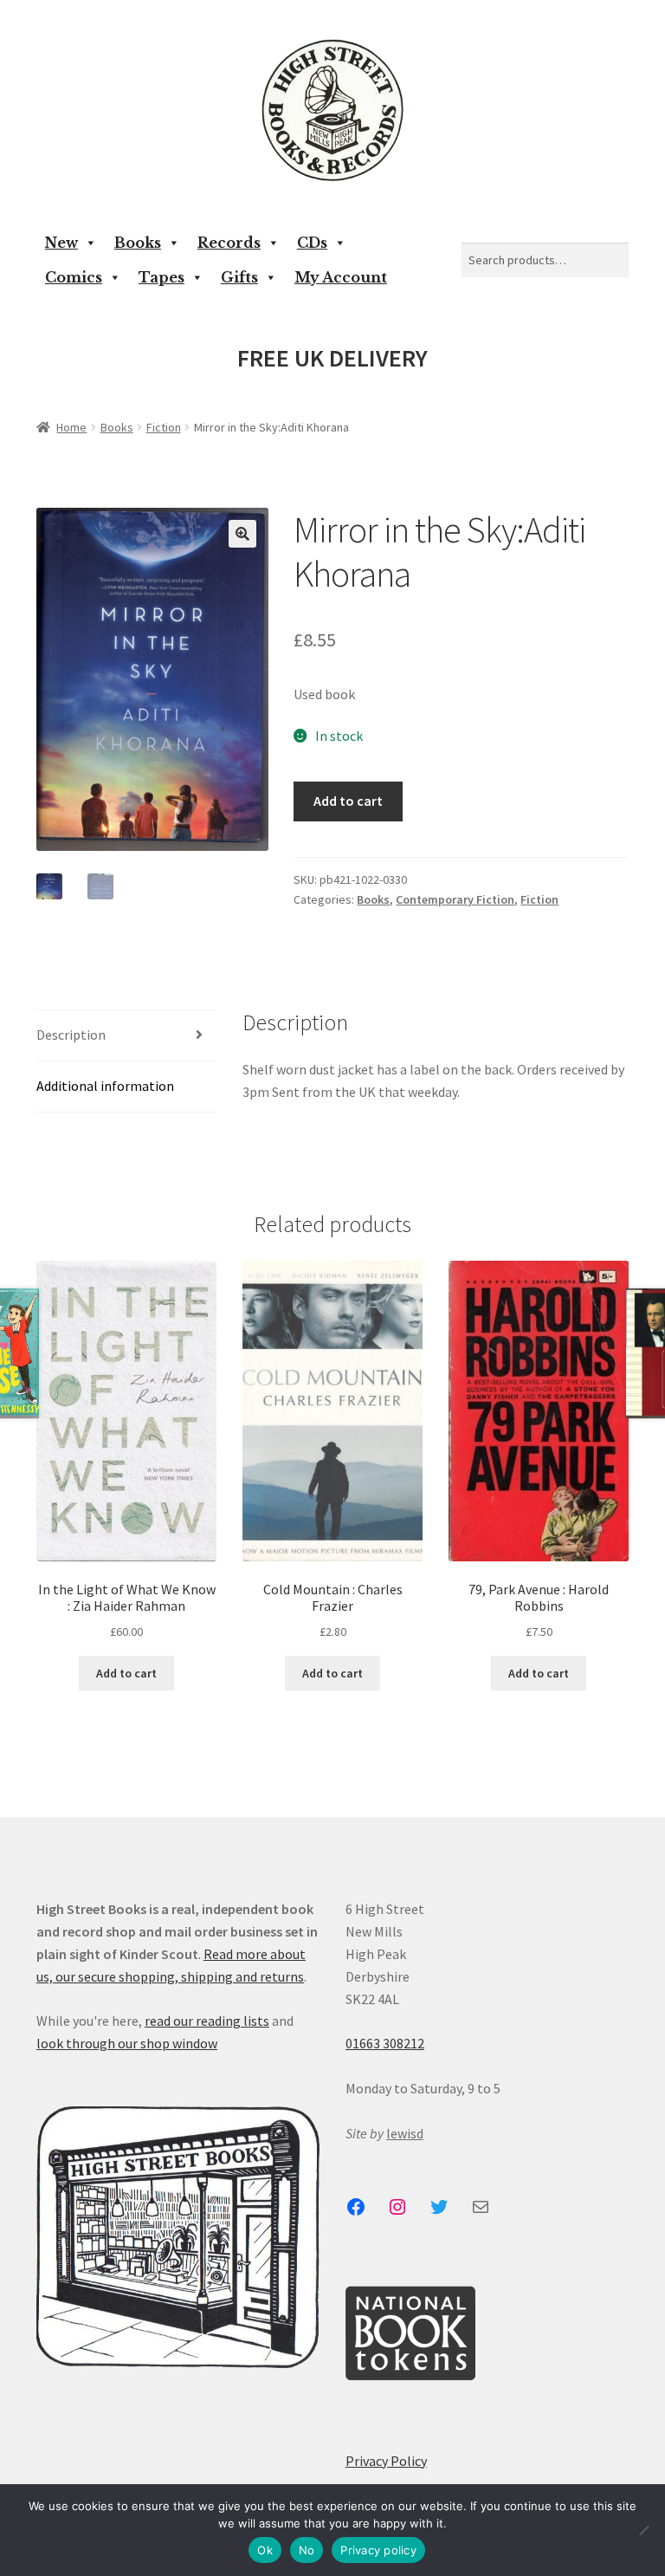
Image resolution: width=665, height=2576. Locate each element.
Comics (74, 277)
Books (138, 243)
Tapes (161, 277)
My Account (341, 277)
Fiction (164, 427)
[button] (242, 534)
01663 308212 (385, 2043)
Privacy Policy (386, 2461)
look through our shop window (127, 2043)
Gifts (239, 277)
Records (229, 243)
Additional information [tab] (105, 1086)
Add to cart (348, 801)
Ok (265, 2550)
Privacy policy (378, 2550)
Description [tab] (71, 1035)
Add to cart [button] (126, 1673)
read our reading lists (207, 2021)
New (61, 243)
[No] (643, 2530)
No (307, 2550)
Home (71, 427)
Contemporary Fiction (455, 899)
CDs (312, 243)
